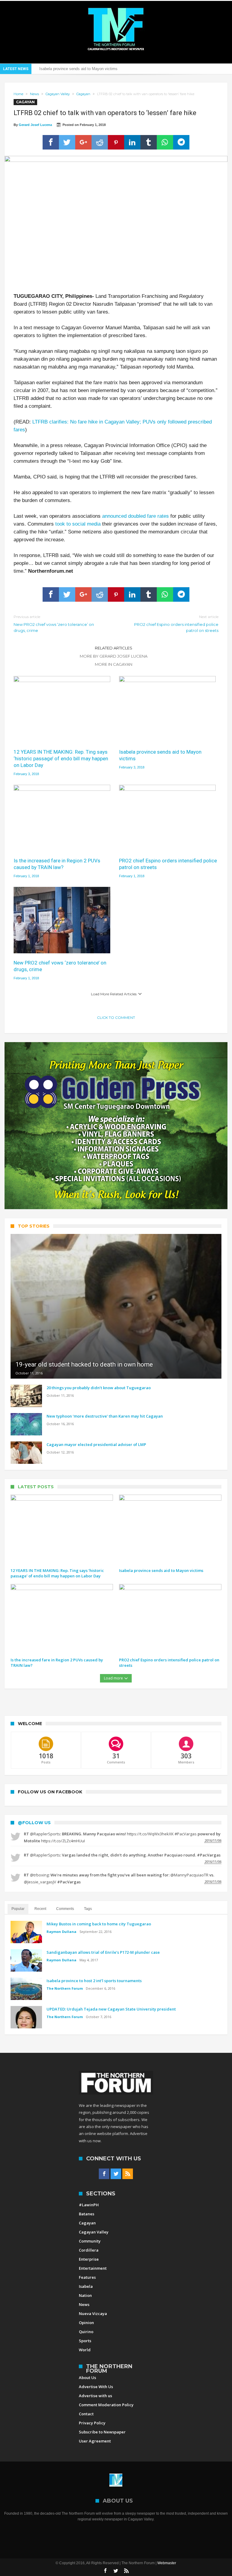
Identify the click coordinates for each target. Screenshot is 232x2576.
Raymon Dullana (61, 1932)
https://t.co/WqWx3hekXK (150, 1834)
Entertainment (93, 2268)
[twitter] (67, 142)
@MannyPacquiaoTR (189, 1875)
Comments (65, 1909)
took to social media (78, 524)
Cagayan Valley (58, 94)
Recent (40, 1909)
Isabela (86, 2286)
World (85, 2350)
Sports (85, 2341)
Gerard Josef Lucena (35, 125)
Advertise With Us (96, 2387)
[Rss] (128, 2174)
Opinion (86, 2323)
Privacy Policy (92, 2423)
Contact (86, 2414)
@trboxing (39, 1875)
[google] (83, 142)
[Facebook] (104, 2174)
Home (18, 94)
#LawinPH (89, 2205)
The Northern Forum (65, 1988)
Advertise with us (95, 2396)
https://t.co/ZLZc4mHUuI (63, 1841)
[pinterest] (116, 142)
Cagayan (83, 94)
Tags (88, 1909)
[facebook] (51, 142)
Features (87, 2277)
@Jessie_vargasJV (40, 1882)
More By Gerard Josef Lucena (114, 656)
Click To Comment (116, 1018)
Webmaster (167, 2563)
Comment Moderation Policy (106, 2405)
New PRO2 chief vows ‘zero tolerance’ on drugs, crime (54, 624)
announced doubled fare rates (135, 516)
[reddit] (100, 142)
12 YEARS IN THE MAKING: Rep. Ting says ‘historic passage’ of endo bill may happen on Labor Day (61, 758)
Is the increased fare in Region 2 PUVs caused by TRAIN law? (94, 69)
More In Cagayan (114, 664)
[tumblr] (149, 142)
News (34, 94)
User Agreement (95, 2441)
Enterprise (89, 2259)
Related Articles (114, 648)
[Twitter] (116, 2174)
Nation (85, 2295)
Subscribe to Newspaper (102, 2432)
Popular (18, 1909)
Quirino (86, 2332)
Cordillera (89, 2250)
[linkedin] (132, 142)
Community (90, 2241)
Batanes (87, 2214)
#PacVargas (186, 1834)
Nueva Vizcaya (93, 2314)
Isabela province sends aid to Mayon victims (160, 755)
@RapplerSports (45, 1834)
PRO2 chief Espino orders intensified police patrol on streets (176, 624)
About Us (87, 2378)
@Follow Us (34, 1823)
